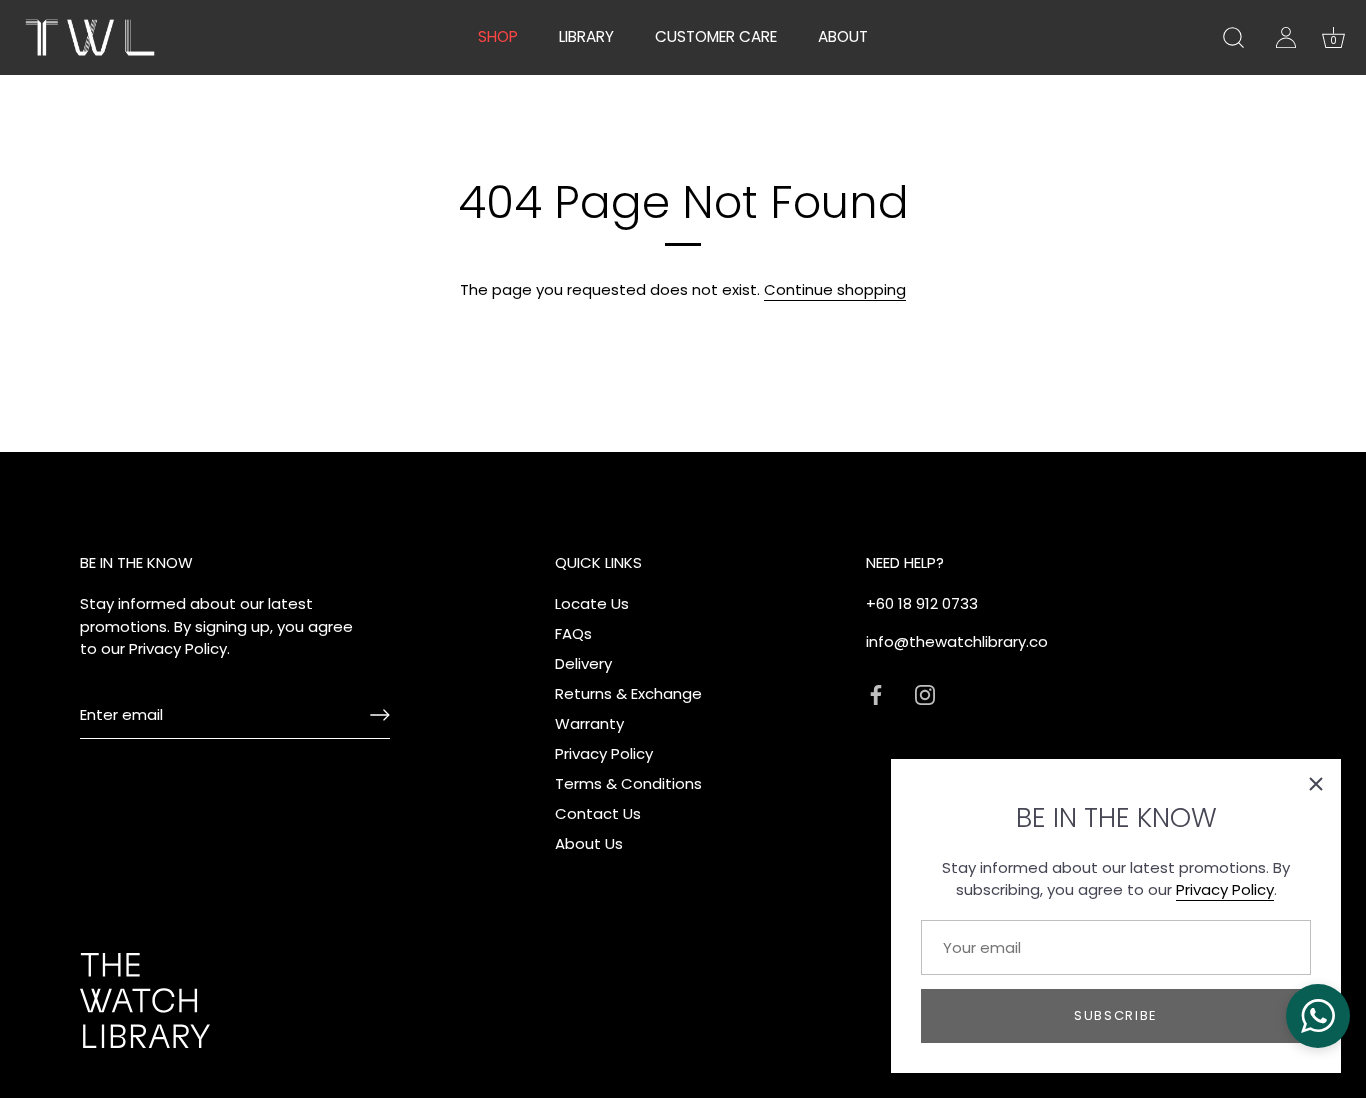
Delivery (583, 663)
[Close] (1316, 784)
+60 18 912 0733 (922, 603)
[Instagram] (925, 693)
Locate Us (592, 603)
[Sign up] (380, 715)
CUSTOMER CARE (716, 36)
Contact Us (598, 813)
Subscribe (1116, 1015)
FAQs (573, 633)
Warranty (589, 723)
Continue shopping (835, 289)
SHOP (498, 36)
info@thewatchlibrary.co (957, 641)
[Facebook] (876, 693)
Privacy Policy (1225, 889)
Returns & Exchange (628, 693)
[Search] (1233, 38)
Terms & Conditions (628, 783)
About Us (589, 843)
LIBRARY (586, 36)
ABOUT (843, 36)
